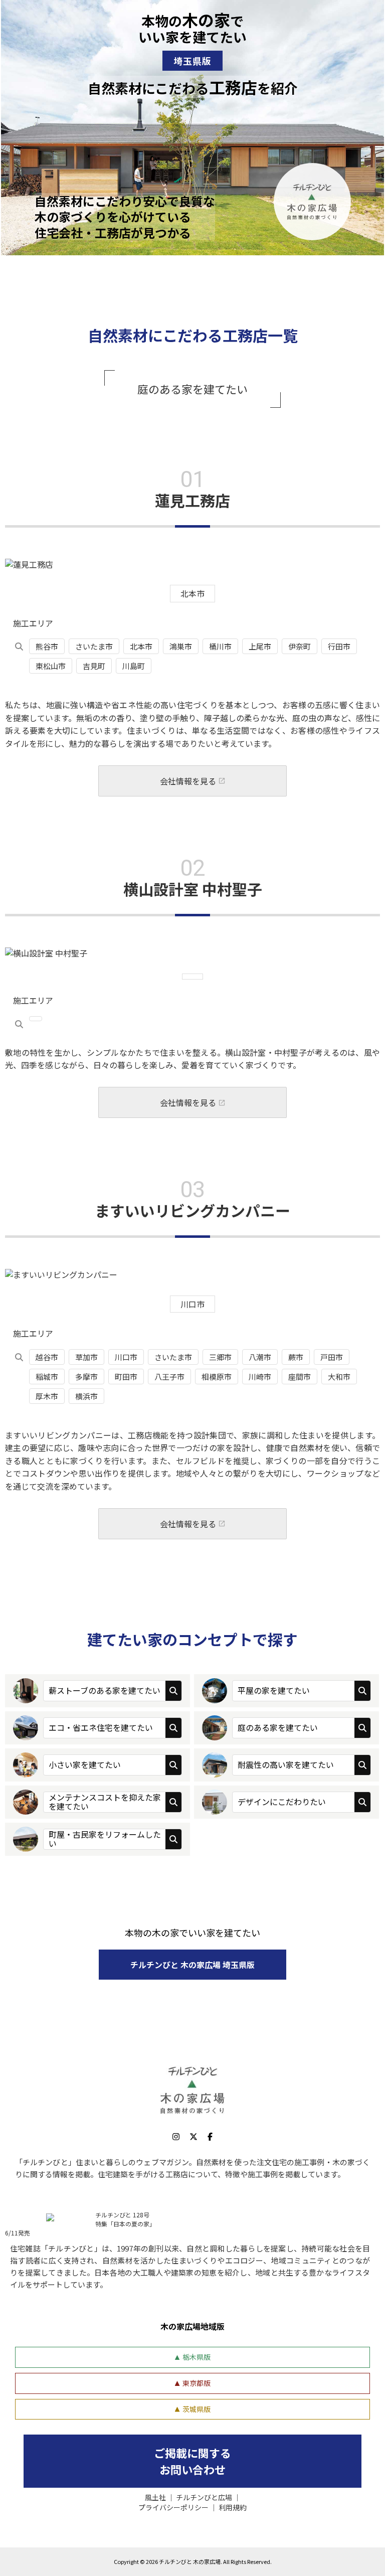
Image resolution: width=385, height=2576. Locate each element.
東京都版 (197, 2383)
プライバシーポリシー (173, 2507)
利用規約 (233, 2507)
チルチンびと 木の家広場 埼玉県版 (192, 1965)
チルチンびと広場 (204, 2497)
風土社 (155, 2497)
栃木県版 (197, 2357)
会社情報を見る (188, 781)
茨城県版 (197, 2409)
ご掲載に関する (192, 2461)
